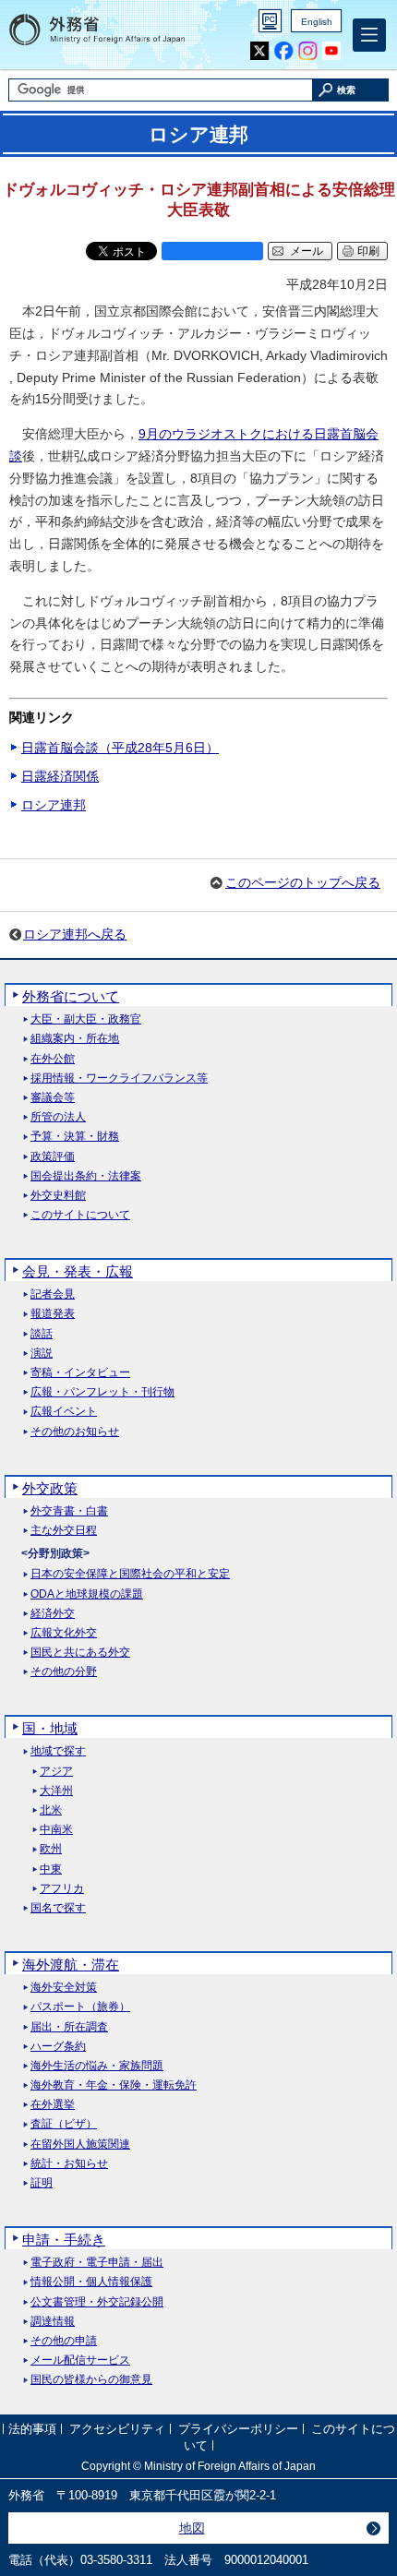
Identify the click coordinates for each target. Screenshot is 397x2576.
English (317, 22)
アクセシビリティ (117, 2430)
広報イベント (64, 1412)
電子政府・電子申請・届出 (97, 2263)
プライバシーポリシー (238, 2430)
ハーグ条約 (58, 2047)
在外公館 (53, 1059)
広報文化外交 (64, 1633)
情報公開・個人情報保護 (91, 2282)
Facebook (284, 51)
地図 (192, 2528)
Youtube (332, 51)
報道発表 (53, 1314)
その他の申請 (64, 2341)
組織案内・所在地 (75, 1039)
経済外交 (53, 1614)
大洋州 (56, 1791)
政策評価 (53, 1157)
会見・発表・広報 (78, 1271)
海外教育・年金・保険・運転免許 (114, 2085)
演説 (42, 1354)
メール (307, 251)
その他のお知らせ (75, 1432)
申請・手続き (64, 2240)
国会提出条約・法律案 (86, 1176)
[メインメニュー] (369, 35)
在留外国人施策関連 (80, 2145)
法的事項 (32, 2430)
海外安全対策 (64, 1988)
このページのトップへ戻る (303, 882)
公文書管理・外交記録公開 (97, 2302)
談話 (42, 1334)
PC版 (270, 21)
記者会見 (53, 1294)
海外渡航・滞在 (71, 1965)
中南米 (56, 1830)
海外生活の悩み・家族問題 (97, 2066)
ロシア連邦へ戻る (75, 934)
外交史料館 (58, 1196)
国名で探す (58, 1908)
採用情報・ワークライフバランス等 (119, 1078)
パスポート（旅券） (80, 2007)
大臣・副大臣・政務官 (86, 1019)
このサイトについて (80, 1215)
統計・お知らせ (69, 2164)
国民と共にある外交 (80, 1653)
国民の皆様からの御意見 (91, 2380)
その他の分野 (64, 1672)
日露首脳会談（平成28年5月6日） (120, 748)
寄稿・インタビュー (80, 1373)
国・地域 (50, 1728)
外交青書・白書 (69, 1511)
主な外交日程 (64, 1531)
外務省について (71, 996)
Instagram (308, 51)
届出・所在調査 (69, 2027)
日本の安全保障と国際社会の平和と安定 (130, 1574)
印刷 (368, 251)
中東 (51, 1869)
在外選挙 (53, 2105)
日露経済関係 (60, 776)
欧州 (51, 1849)
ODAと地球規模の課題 (87, 1594)
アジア (56, 1772)
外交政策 (50, 1488)
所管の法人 (58, 1117)
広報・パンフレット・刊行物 (102, 1392)
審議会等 (53, 1098)
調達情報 (53, 2322)
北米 (51, 1810)
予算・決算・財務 (75, 1137)
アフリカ (62, 1889)
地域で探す (58, 1751)
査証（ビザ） (64, 2124)
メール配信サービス (80, 2360)
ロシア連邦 (54, 805)
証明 (42, 2183)
